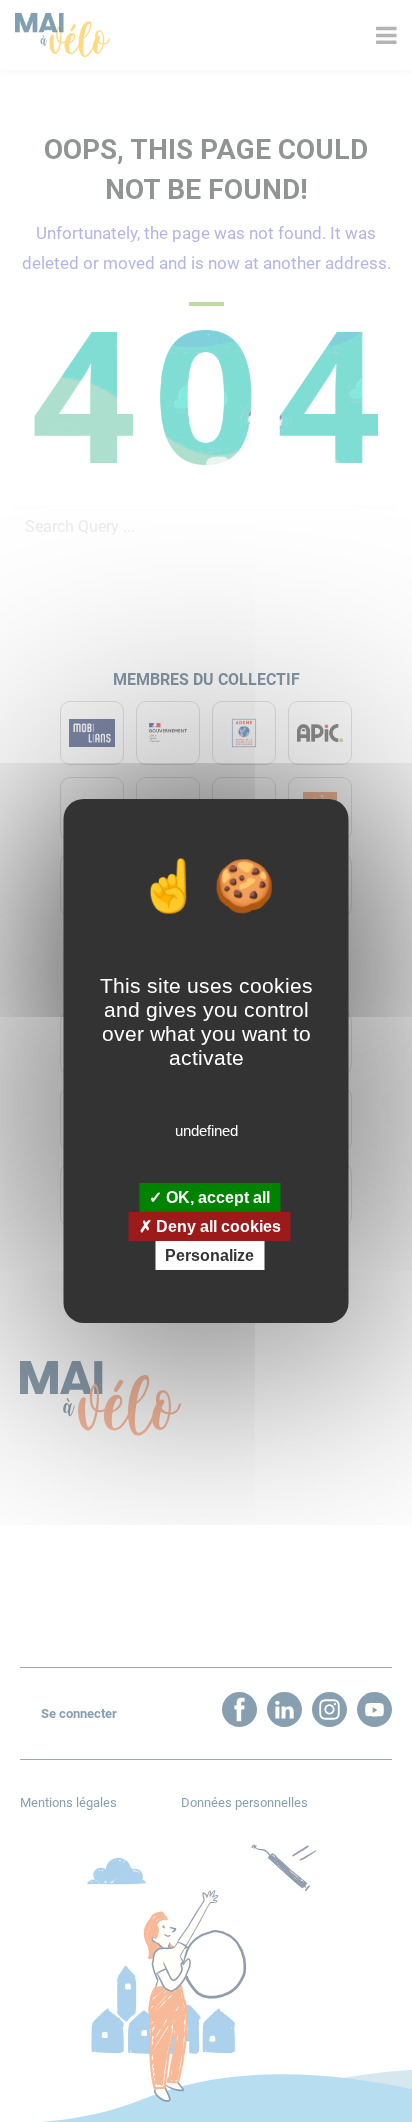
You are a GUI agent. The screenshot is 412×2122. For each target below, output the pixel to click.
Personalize (209, 1255)
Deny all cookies (216, 1226)
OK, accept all (216, 1196)
